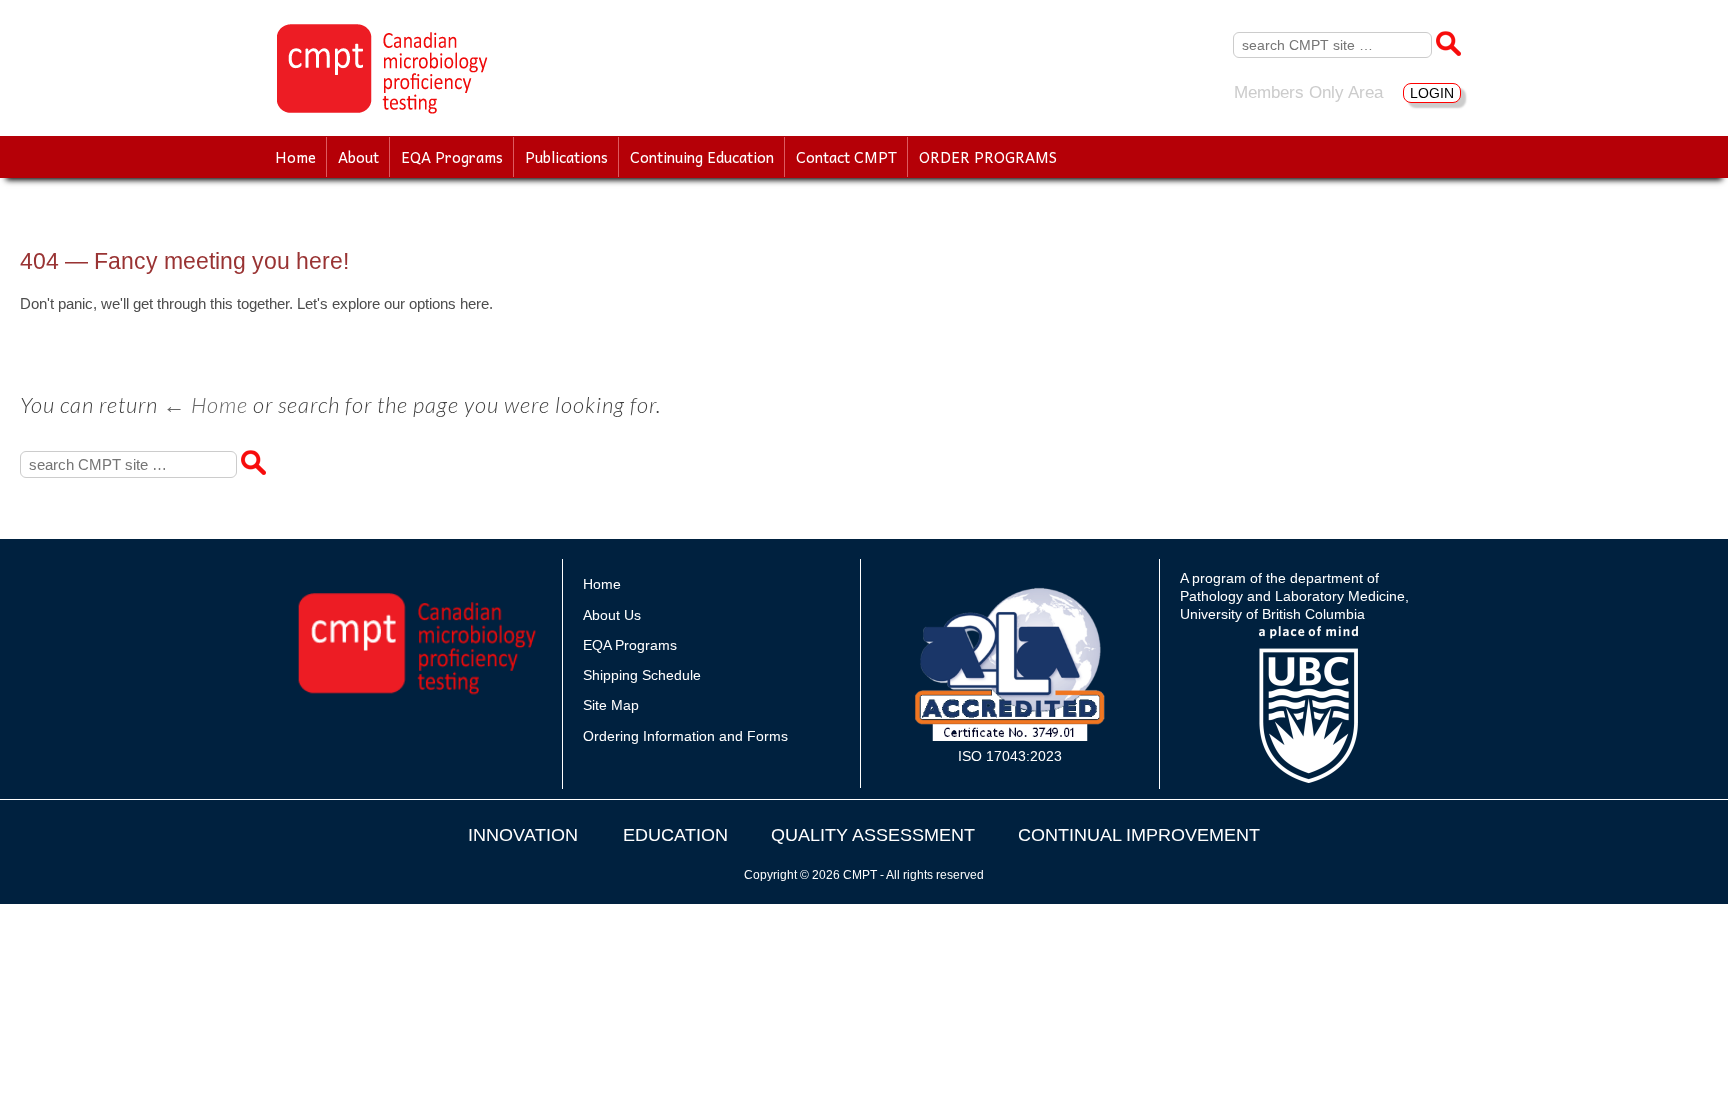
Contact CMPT (846, 157)
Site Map (611, 705)
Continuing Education (702, 157)
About (358, 157)
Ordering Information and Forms (685, 736)
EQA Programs (452, 157)
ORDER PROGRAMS (988, 157)
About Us (612, 615)
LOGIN (1432, 93)
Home (295, 157)
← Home (205, 404)
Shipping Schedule (642, 675)
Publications (566, 157)
